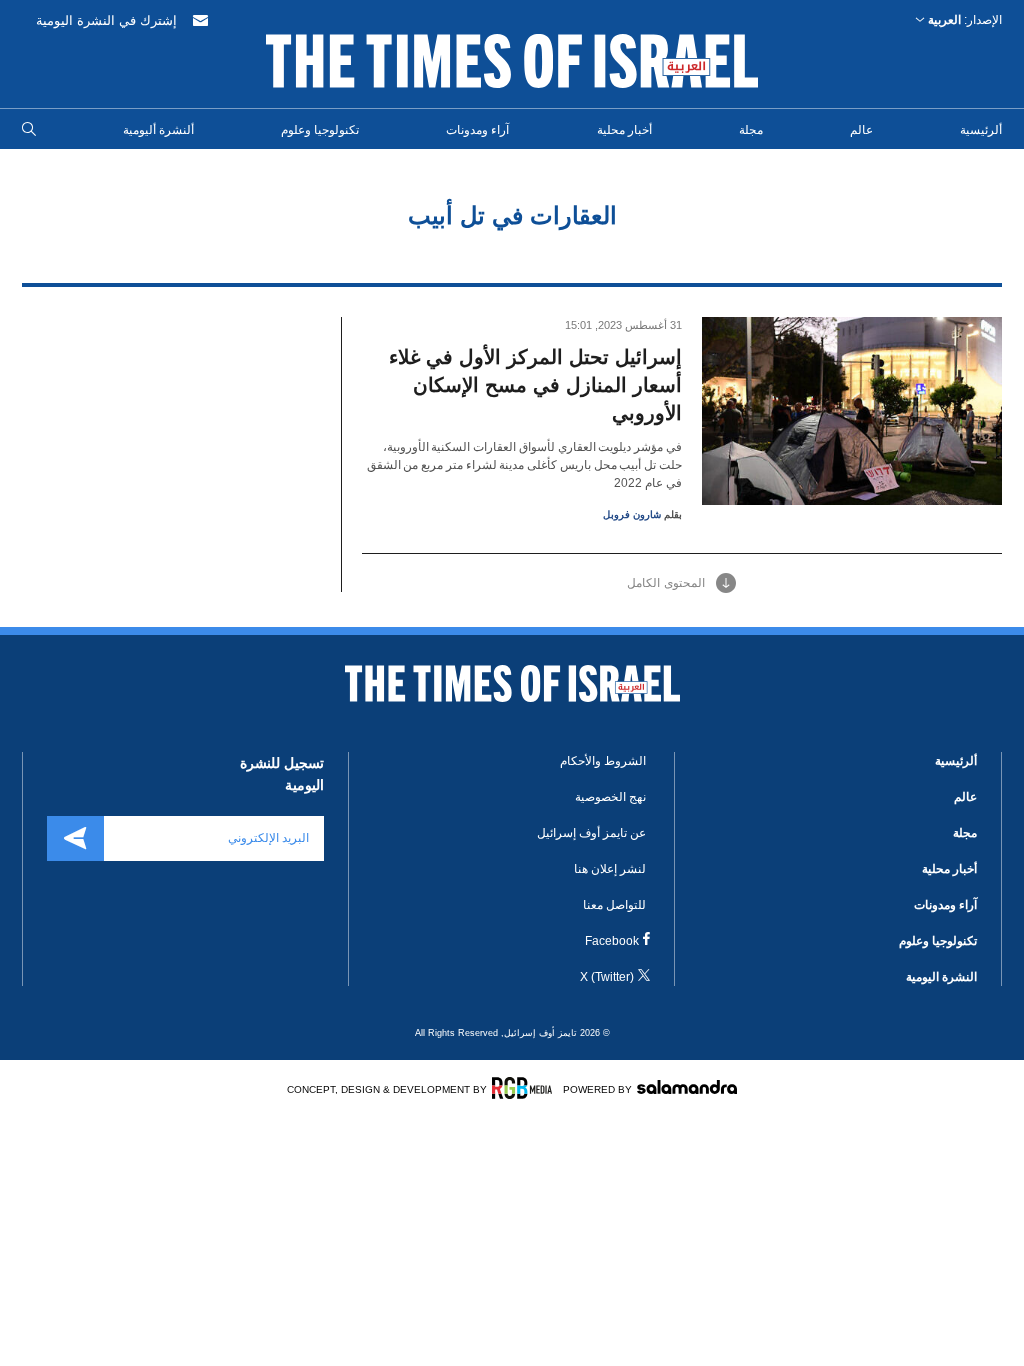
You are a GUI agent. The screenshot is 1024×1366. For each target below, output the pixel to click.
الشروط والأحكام (603, 761)
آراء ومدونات (477, 130)
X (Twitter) (607, 977)
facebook (612, 941)
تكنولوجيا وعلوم (320, 130)
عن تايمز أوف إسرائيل (591, 833)
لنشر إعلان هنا (610, 869)
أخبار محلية (624, 130)
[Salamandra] (687, 1087)
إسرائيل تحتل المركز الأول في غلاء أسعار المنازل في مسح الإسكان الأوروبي (535, 385)
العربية (944, 20)
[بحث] (29, 130)
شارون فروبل (632, 514)
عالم (861, 130)
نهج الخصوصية (610, 797)
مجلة (751, 130)
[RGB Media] (525, 1088)
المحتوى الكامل (666, 583)
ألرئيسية (981, 130)
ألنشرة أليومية (158, 130)
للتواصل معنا (614, 905)
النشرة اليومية (941, 977)
